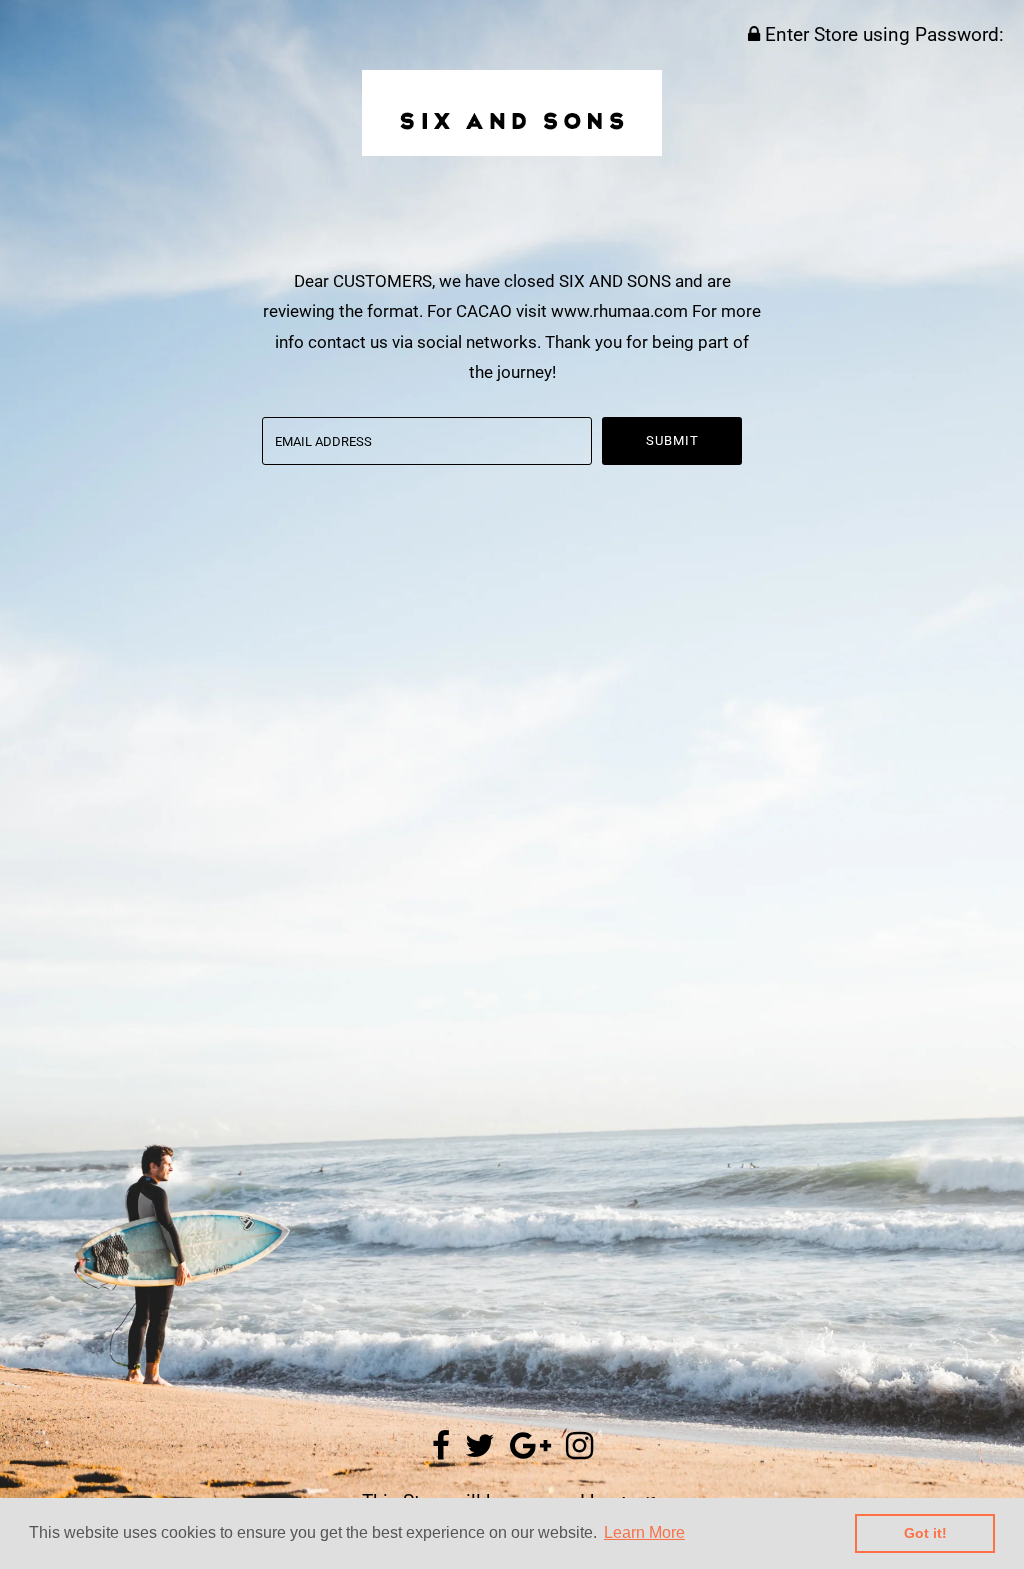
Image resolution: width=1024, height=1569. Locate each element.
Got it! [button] (925, 1533)
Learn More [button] (644, 1532)
